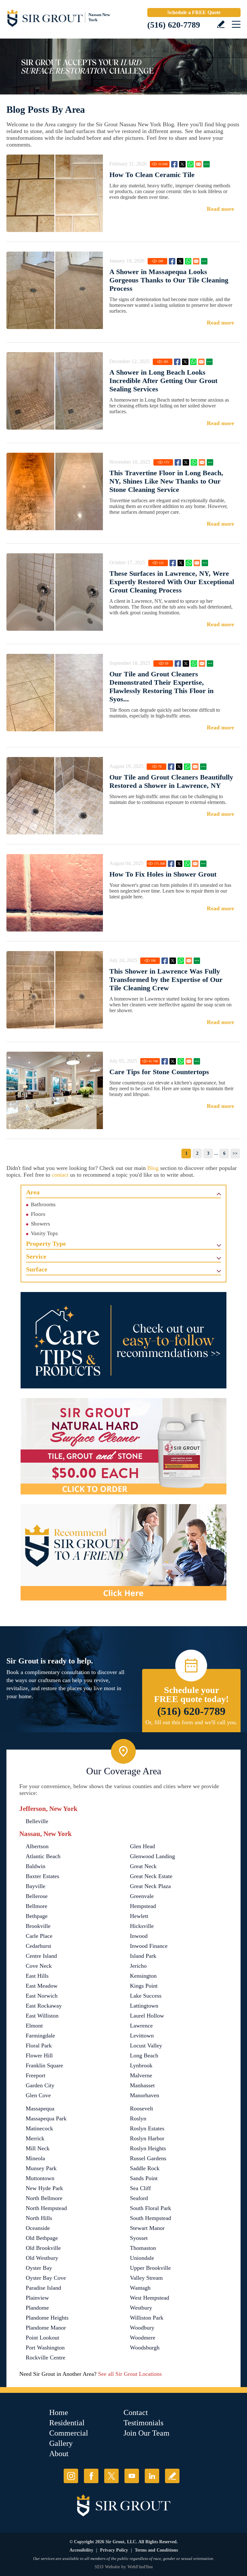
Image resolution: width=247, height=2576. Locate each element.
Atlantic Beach (43, 1856)
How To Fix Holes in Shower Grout (163, 874)
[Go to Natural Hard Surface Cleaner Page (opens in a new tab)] (123, 1446)
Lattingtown (144, 2006)
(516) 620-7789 (174, 25)
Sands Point (144, 2178)
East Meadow (42, 1986)
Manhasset (142, 2085)
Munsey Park (41, 2168)
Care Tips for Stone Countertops (159, 1072)
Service (36, 1256)
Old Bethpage (42, 2238)
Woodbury (142, 2328)
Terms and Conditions (156, 2550)
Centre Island (41, 1956)
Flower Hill (39, 2055)
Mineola (35, 2158)
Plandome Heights (47, 2318)
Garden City (40, 2085)
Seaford (139, 2198)
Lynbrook (141, 2065)
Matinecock (39, 2128)
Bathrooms (43, 1204)
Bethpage (37, 1916)
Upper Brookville (150, 2268)
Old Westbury (42, 2258)
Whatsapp (190, 164)
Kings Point (144, 1986)
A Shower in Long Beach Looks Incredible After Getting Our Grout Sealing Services (163, 381)
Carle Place (39, 1936)
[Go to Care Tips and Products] (123, 1340)
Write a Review (221, 24)
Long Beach (144, 2055)
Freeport (36, 2075)
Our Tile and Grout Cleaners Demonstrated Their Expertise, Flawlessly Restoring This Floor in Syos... (161, 686)
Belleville (37, 1821)
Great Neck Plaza (150, 1886)
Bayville (36, 1886)
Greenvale (142, 1896)
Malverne (141, 2075)
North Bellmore (44, 2198)
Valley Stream (146, 2278)
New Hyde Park (44, 2188)
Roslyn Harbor (147, 2138)
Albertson (37, 1846)
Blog (153, 1168)
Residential (67, 2423)
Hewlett (139, 1916)
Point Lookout (42, 2338)
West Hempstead (150, 2298)
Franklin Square (44, 2065)
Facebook (174, 164)
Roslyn (138, 2118)
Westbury (141, 2308)
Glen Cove (38, 2095)
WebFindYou (140, 2567)
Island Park (143, 1956)
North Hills (39, 2218)
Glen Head (142, 1846)
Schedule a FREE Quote (194, 12)
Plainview (37, 2298)
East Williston (42, 2016)
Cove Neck (39, 1966)
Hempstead (143, 1906)
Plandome (37, 2308)
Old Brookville (43, 2248)
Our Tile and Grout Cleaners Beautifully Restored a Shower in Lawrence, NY (171, 781)
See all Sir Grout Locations (130, 2374)
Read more (220, 209)
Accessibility (81, 2550)
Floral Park (39, 2046)
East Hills (37, 1976)
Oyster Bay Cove (46, 2278)
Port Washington (45, 2348)
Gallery (61, 2443)
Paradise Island (43, 2288)
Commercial (69, 2433)
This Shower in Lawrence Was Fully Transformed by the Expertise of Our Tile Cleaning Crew (166, 980)
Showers (41, 1224)
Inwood (139, 1936)
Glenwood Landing (152, 1856)
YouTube (132, 2476)
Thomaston (143, 2248)
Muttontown (40, 2178)
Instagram (71, 2476)
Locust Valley (146, 2046)
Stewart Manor (147, 2228)
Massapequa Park (46, 2118)
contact (60, 1175)
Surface (37, 1269)
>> (235, 1153)
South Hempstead (151, 2218)
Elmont (34, 2026)
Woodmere (143, 2338)
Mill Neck (38, 2148)
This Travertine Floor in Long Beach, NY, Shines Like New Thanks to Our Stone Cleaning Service (166, 481)
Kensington (143, 1976)
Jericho (138, 1966)
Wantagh (140, 2288)
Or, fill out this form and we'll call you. (191, 1722)
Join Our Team (146, 2433)
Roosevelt (142, 2108)
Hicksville (142, 1926)
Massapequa (40, 2108)
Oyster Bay (39, 2268)
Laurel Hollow (147, 2016)
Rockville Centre (46, 2358)
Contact (136, 2412)
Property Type (46, 1243)
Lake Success (146, 1996)
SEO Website (107, 2567)
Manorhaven (145, 2095)
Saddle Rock (145, 2168)
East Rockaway (44, 2006)
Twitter (182, 164)
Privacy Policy (114, 2550)
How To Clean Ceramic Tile (152, 175)
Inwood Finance (149, 1946)
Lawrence (141, 2026)
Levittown (142, 2036)
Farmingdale (40, 2036)
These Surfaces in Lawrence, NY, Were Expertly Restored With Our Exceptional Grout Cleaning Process (172, 582)
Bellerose (37, 1896)
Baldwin (36, 1866)
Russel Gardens (148, 2158)
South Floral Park (151, 2208)
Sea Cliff (140, 2188)
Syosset (139, 2238)
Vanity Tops (44, 1233)
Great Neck (143, 1866)
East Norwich (42, 1996)
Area (33, 1192)
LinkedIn (152, 2476)
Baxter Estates (42, 1876)
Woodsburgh (145, 2348)
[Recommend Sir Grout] (123, 1552)
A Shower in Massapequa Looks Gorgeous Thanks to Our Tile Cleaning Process (169, 280)
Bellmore (37, 1906)
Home (59, 2412)
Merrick (35, 2138)
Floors (38, 1214)
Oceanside (38, 2228)
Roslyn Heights (148, 2148)
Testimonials (143, 2423)
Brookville (38, 1926)
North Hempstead (46, 2208)
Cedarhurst (38, 1946)
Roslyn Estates (147, 2128)
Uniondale (142, 2258)
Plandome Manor (46, 2328)
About (59, 2454)
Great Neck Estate (151, 1876)
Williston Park (147, 2318)
